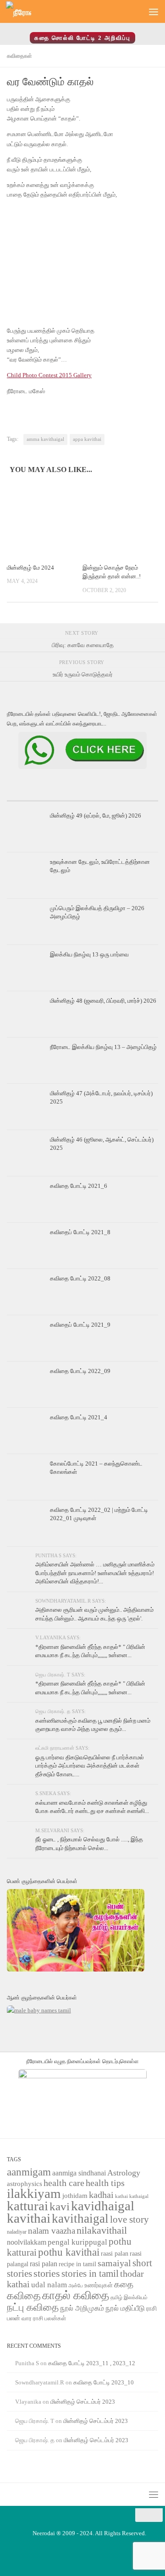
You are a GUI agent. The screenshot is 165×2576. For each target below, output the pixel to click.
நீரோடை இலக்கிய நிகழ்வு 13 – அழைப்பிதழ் (103, 1047)
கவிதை (24, 2296)
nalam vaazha (52, 2231)
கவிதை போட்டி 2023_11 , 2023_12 (92, 2363)
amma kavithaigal (45, 439)
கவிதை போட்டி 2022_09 (80, 1371)
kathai (121, 2196)
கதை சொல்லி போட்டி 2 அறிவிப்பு (82, 38)
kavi (60, 2206)
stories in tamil (90, 2274)
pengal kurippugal (77, 2242)
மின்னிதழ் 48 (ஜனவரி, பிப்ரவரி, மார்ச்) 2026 (103, 1001)
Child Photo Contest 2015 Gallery (49, 375)
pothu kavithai (69, 2252)
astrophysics (25, 2184)
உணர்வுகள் (99, 2285)
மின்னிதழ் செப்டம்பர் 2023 (83, 2402)
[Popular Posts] (82, 797)
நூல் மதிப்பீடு (125, 2308)
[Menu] (154, 11)
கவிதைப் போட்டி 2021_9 (80, 1325)
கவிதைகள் (19, 56)
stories (47, 2274)
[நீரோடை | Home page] (23, 12)
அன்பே (76, 2286)
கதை (124, 2284)
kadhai (101, 2195)
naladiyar (17, 2232)
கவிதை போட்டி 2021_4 (79, 1417)
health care (64, 2183)
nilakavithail (102, 2230)
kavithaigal (80, 2219)
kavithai (29, 2218)
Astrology (124, 2173)
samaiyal (114, 2263)
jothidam (75, 2195)
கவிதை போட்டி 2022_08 (80, 1278)
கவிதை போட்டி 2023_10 (104, 2382)
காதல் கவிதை (76, 2295)
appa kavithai (87, 439)
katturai (27, 2206)
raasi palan (115, 2254)
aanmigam (29, 2172)
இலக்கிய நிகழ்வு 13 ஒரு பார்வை (89, 954)
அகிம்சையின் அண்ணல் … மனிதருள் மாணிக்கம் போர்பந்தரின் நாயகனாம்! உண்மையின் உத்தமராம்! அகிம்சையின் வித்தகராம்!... (95, 1573)
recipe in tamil (77, 2264)
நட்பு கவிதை (33, 2307)
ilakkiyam (34, 2193)
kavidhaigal (103, 2206)
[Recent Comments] (133, 797)
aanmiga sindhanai (79, 2173)
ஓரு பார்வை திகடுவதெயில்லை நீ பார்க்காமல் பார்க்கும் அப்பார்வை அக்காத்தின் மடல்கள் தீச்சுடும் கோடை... (90, 1766)
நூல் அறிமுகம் (82, 2308)
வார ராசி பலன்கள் (44, 2318)
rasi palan (44, 2264)
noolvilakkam (27, 2242)
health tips (105, 2183)
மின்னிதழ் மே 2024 (30, 568)
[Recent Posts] (32, 797)
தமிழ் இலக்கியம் (129, 2297)
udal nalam (49, 2285)
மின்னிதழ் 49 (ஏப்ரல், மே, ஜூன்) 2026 (96, 816)
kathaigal (139, 2196)
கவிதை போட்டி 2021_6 (79, 1186)
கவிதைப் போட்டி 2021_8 (80, 1232)
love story (129, 2219)
